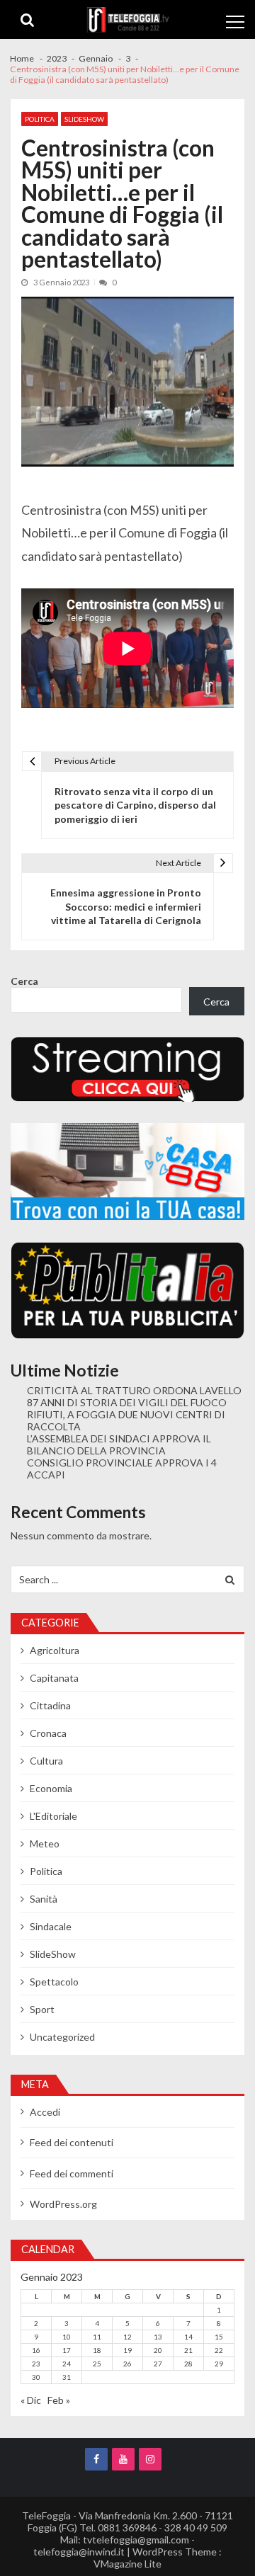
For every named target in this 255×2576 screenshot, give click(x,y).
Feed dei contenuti (72, 2142)
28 (188, 2364)
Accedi (45, 2112)
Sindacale (51, 1926)
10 (67, 2337)
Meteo (45, 1843)
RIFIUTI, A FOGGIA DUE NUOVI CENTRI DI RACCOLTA (126, 1420)
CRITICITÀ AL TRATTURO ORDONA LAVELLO (134, 1390)
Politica (40, 119)
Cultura (46, 1761)
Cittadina (50, 1705)
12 (127, 2337)
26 (127, 2364)
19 (127, 2350)
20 (158, 2350)
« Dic (31, 2400)
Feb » (59, 2400)
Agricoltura (55, 1650)
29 (219, 2364)
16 (36, 2350)
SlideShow (84, 119)
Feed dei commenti (72, 2173)
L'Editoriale (53, 1816)
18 (97, 2350)
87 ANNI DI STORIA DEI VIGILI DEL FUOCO (127, 1402)
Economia (51, 1788)
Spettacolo (54, 1982)
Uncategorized (62, 2037)
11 (97, 2337)
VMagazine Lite (127, 2564)
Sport (42, 2009)
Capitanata (54, 1678)
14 (188, 2337)
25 (97, 2364)
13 (158, 2337)
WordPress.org (63, 2204)
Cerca (24, 981)
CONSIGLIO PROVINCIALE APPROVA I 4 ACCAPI (122, 1469)
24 (67, 2364)
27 (158, 2364)
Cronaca (48, 1733)
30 (36, 2377)
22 (219, 2350)
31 (67, 2377)
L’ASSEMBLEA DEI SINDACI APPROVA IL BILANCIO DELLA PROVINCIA (119, 1444)
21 (188, 2350)
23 (36, 2364)
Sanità (44, 1899)
